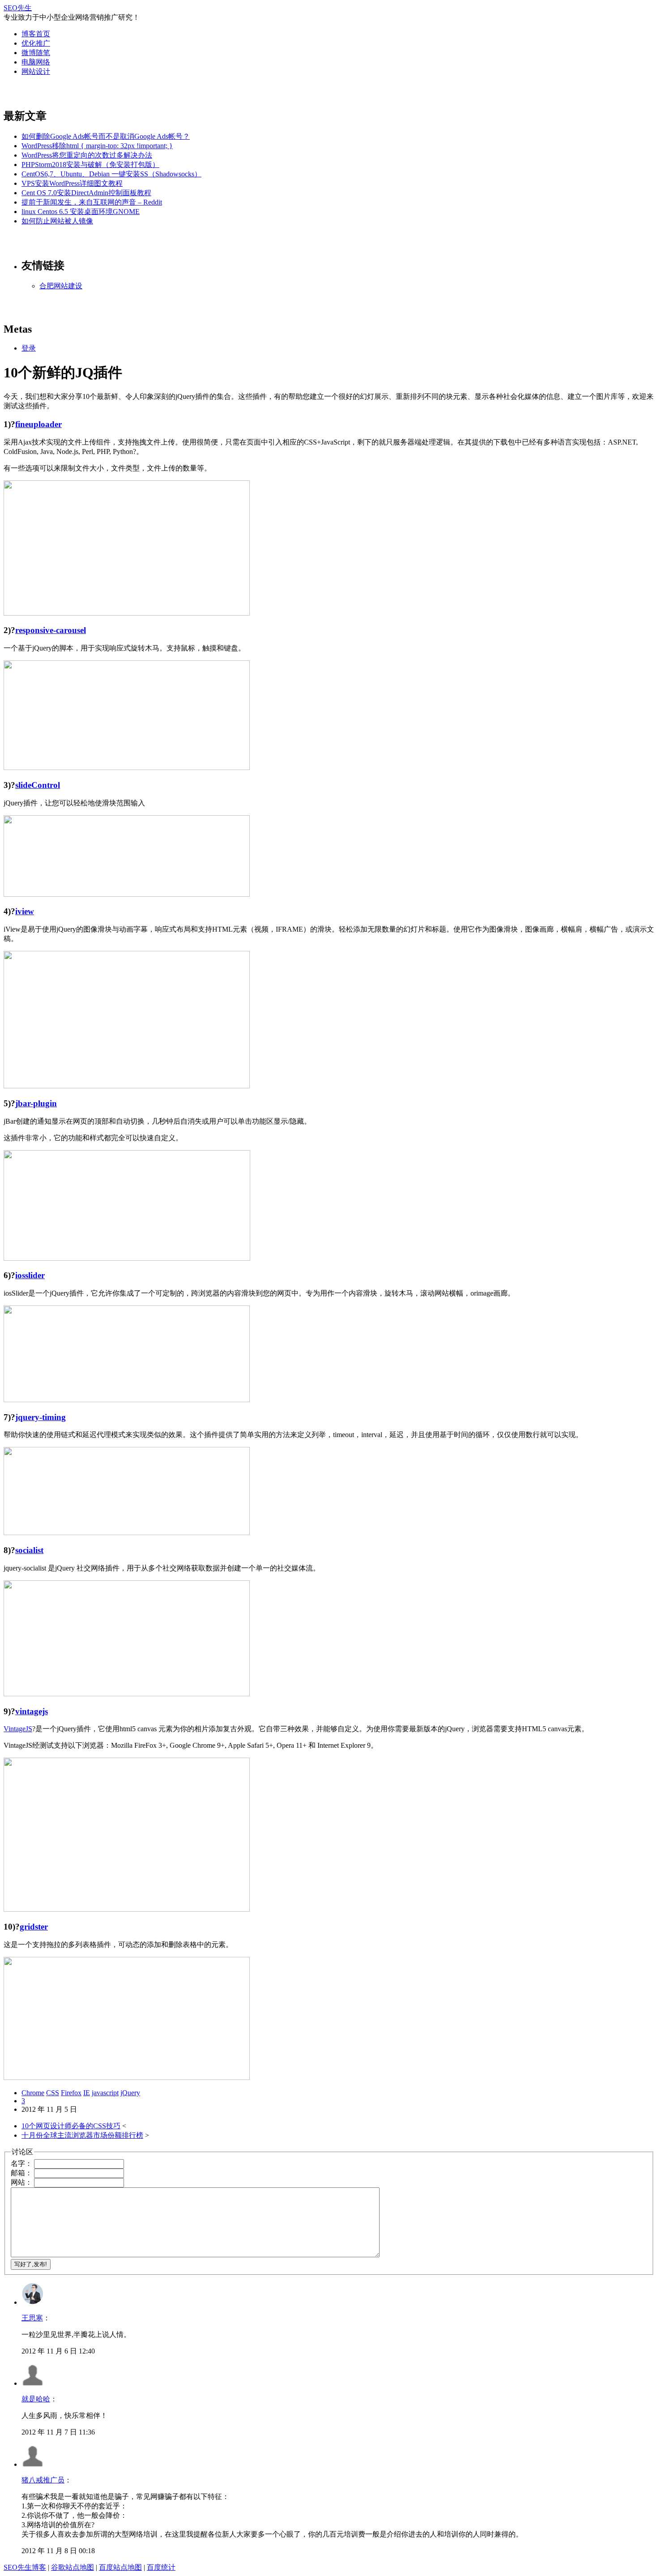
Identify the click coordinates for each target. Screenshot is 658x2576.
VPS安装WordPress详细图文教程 (72, 183)
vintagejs (32, 1711)
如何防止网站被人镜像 (57, 221)
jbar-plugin (36, 1103)
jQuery (130, 2093)
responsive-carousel (51, 630)
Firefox (71, 2093)
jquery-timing (41, 1417)
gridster (34, 1927)
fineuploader (38, 424)
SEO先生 (18, 8)
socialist (29, 1550)
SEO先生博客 (25, 2567)
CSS (53, 2093)
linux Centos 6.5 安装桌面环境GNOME (81, 212)
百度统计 (161, 2567)
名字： (21, 2163)
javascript (105, 2093)
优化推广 (36, 43)
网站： (21, 2182)
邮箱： (21, 2173)
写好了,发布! (31, 2264)
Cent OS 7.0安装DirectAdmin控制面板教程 (86, 193)
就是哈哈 (36, 2399)
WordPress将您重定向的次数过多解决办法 (87, 155)
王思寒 (32, 2318)
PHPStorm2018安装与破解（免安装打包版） (90, 165)
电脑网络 (36, 62)
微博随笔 (36, 53)
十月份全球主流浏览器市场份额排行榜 (82, 2135)
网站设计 (36, 71)
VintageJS (18, 1729)
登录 (29, 348)
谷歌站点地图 (73, 2567)
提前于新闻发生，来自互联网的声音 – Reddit (92, 202)
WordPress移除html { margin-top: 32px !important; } (97, 146)
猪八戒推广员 (43, 2480)
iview (25, 911)
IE (87, 2093)
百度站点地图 (120, 2567)
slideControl (38, 785)
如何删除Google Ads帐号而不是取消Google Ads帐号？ (106, 136)
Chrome (33, 2093)
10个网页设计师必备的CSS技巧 (71, 2126)
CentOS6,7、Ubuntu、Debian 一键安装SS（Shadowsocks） (111, 174)
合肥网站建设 (61, 286)
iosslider (30, 1275)
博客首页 (36, 34)
